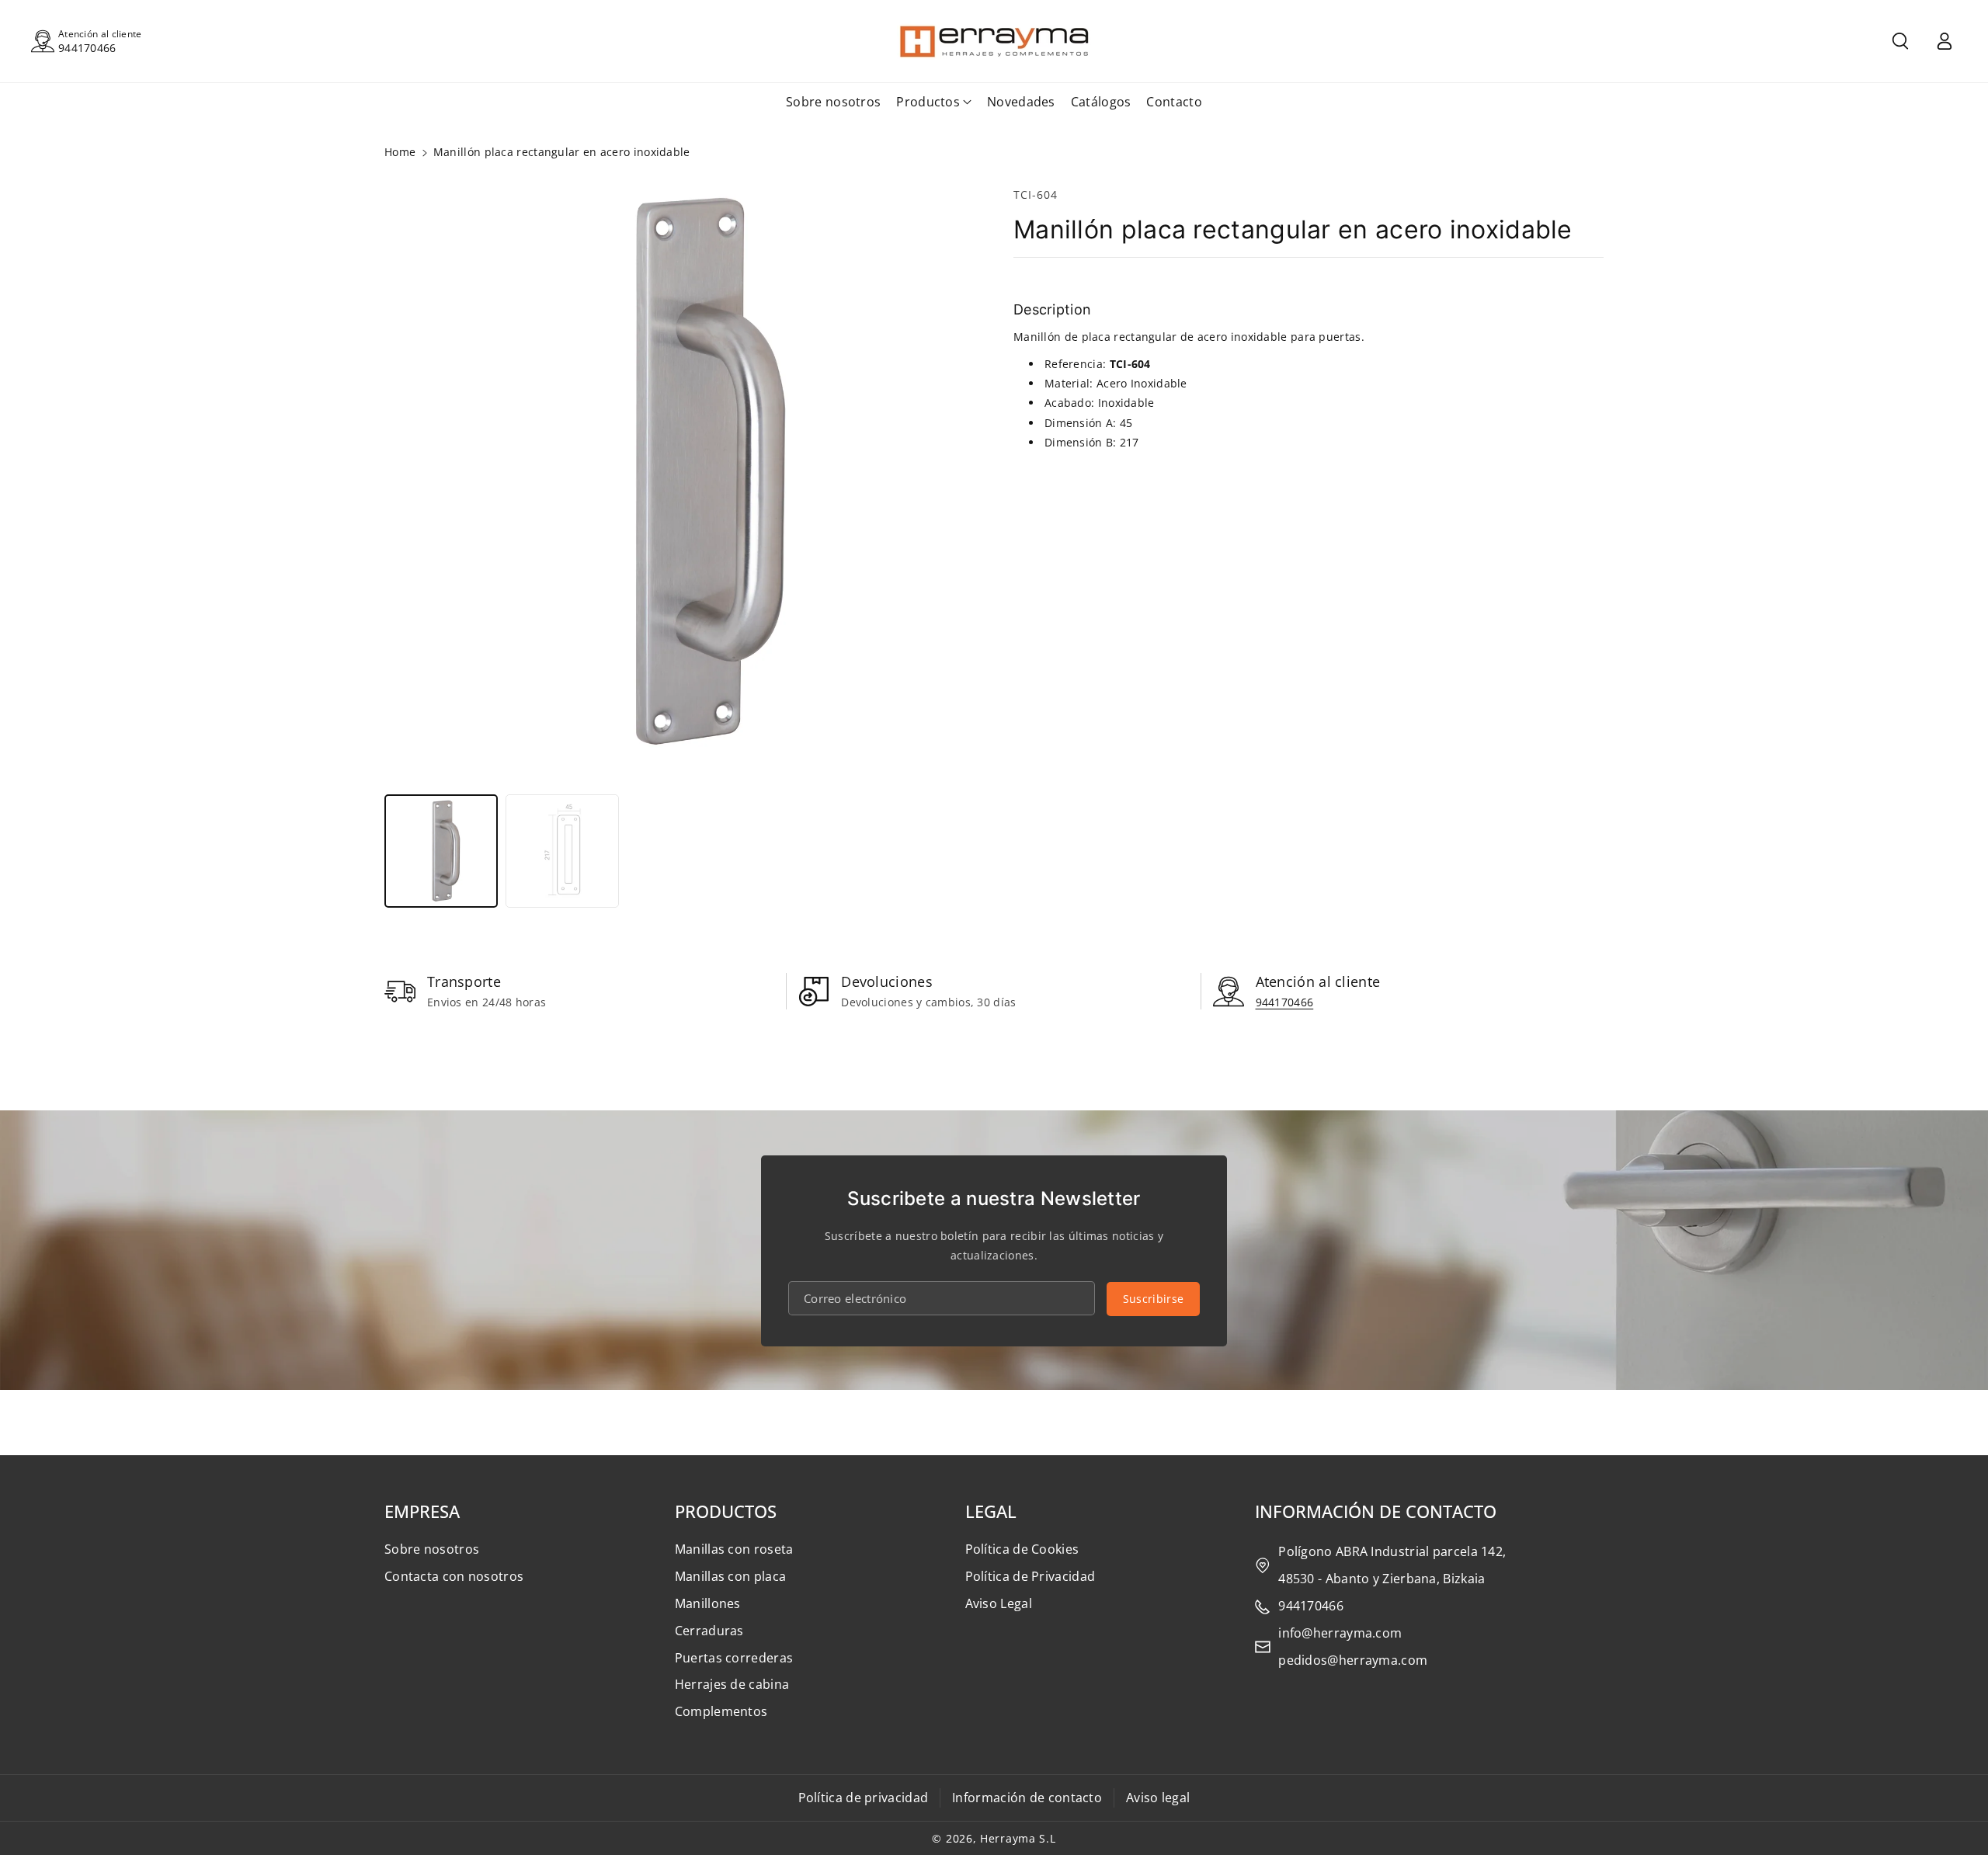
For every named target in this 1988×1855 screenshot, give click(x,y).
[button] (1900, 41)
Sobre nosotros (432, 1549)
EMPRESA (422, 1511)
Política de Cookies (1022, 1549)
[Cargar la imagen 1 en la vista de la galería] (441, 851)
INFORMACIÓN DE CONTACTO (1376, 1511)
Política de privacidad (864, 1798)
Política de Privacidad (1030, 1576)
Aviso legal (1158, 1798)
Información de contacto (1027, 1798)
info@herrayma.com (1340, 1633)
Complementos (721, 1711)
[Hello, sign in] (1945, 41)
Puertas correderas (734, 1658)
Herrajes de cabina (732, 1684)
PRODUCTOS (726, 1511)
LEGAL (991, 1511)
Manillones (708, 1603)
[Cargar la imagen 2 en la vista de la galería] (562, 851)
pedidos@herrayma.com (1353, 1660)
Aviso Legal (999, 1603)
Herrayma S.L (1018, 1838)
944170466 (87, 48)
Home (400, 152)
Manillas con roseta (734, 1549)
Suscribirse (1153, 1299)
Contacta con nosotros (454, 1576)
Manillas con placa (730, 1576)
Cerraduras (709, 1631)
